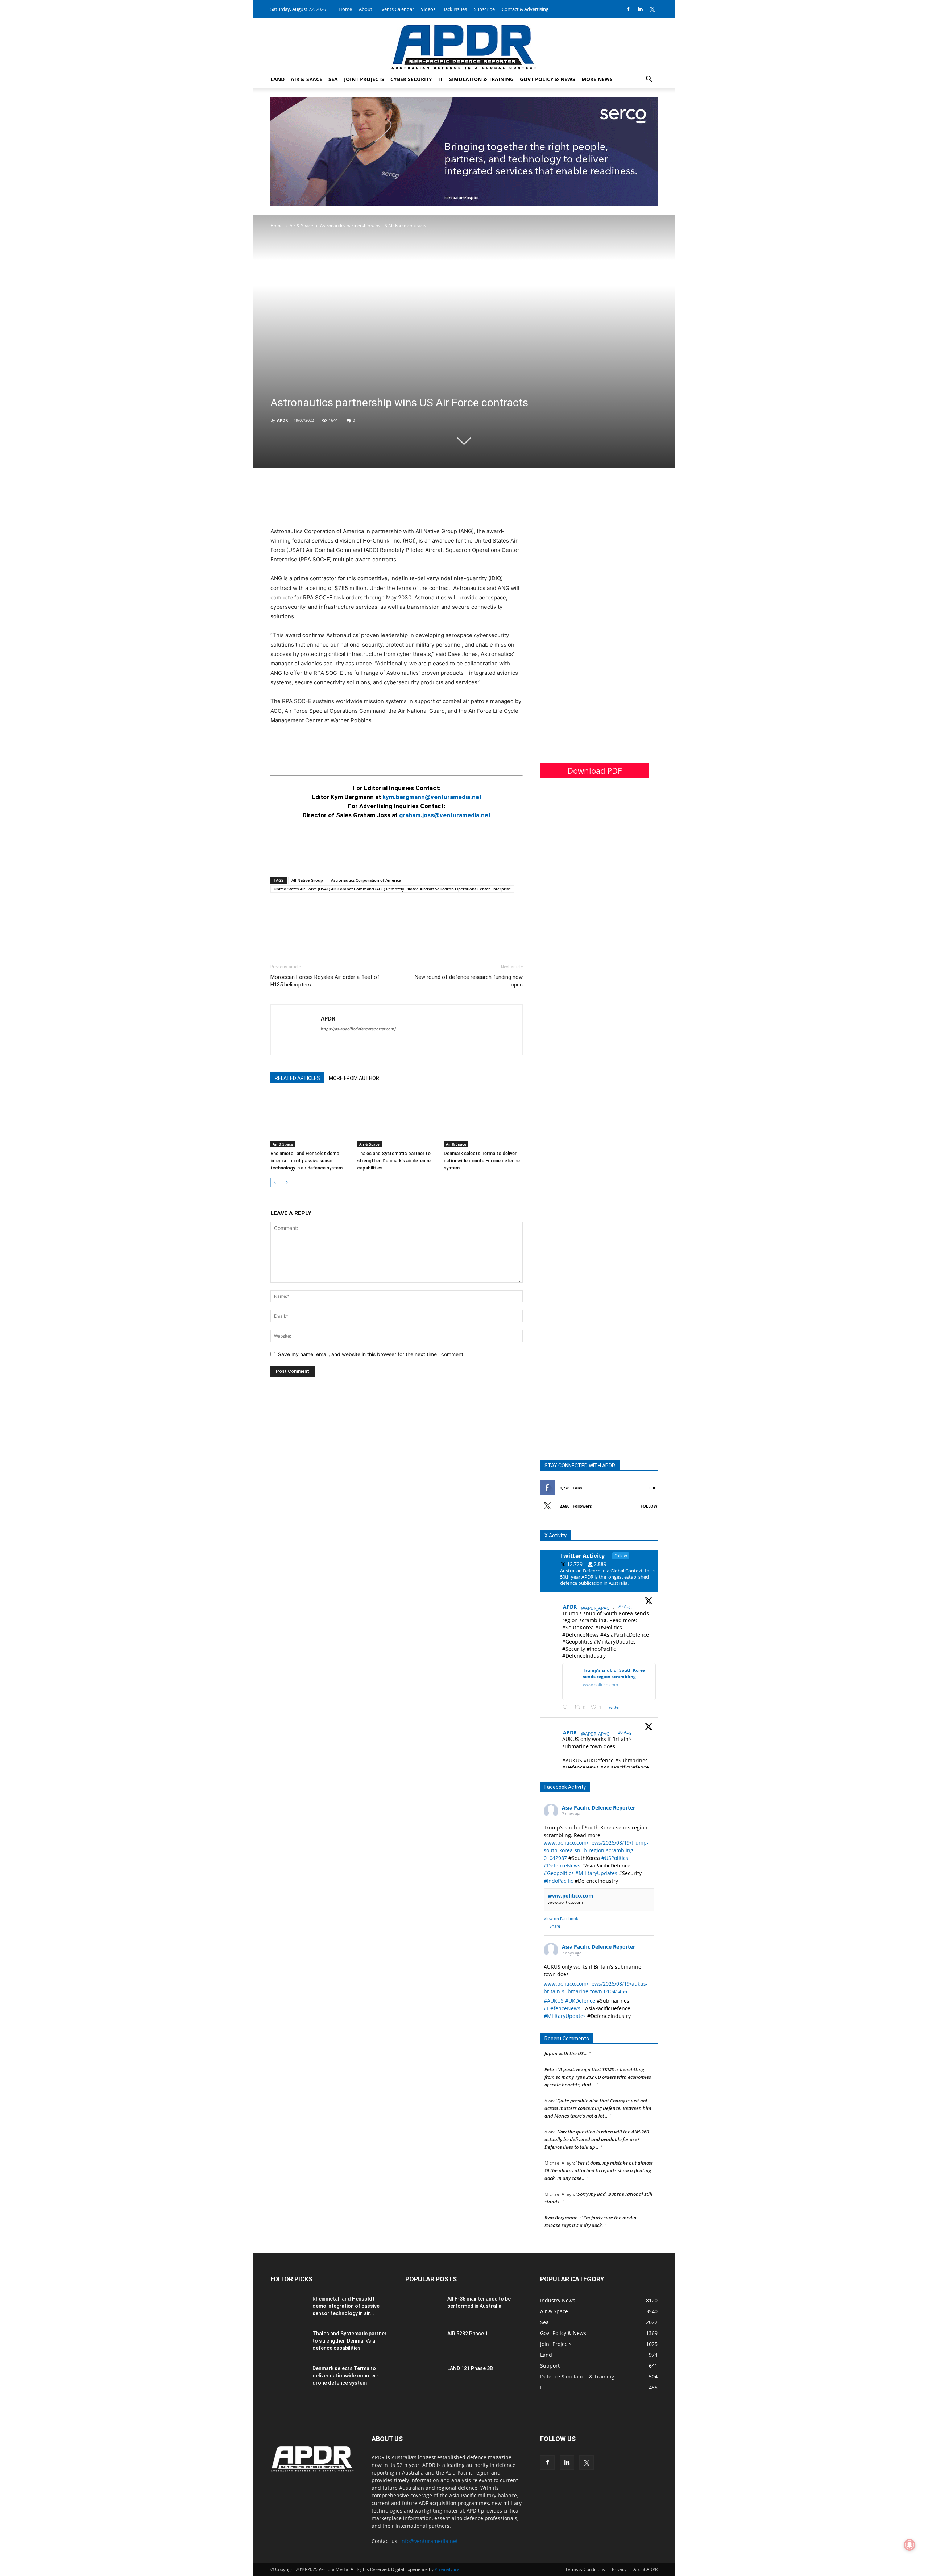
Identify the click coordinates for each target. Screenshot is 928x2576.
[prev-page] (275, 1182)
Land (277, 79)
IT (441, 79)
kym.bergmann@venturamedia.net (432, 797)
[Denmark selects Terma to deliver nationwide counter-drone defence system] (483, 1120)
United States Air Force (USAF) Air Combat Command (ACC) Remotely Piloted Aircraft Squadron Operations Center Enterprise (392, 889)
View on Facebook (561, 1918)
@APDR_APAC (595, 1608)
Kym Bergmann (561, 2200)
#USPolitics (615, 1858)
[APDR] (464, 44)
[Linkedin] (640, 9)
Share (555, 1926)
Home (345, 9)
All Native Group (307, 880)
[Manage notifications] (910, 2545)
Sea (333, 79)
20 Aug (625, 1606)
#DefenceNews (562, 1865)
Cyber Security (411, 79)
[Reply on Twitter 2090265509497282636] (567, 1707)
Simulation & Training (481, 79)
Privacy (619, 2569)
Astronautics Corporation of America (366, 880)
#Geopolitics (559, 1873)
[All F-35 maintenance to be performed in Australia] (423, 2308)
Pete (549, 2052)
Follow (649, 1506)
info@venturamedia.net (429, 2541)
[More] (328, 933)
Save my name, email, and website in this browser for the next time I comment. (371, 1354)
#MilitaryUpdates (596, 1873)
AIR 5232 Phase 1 (468, 2334)
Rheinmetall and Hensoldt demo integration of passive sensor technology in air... (346, 2306)
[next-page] (287, 1182)
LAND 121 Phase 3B (470, 2368)
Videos (428, 9)
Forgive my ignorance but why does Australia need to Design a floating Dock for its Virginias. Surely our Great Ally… (599, 2231)
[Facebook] (628, 9)
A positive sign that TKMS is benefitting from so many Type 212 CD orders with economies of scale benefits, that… (598, 2060)
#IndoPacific (558, 1881)
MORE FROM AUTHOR (354, 1078)
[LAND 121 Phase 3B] (423, 2377)
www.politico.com (571, 1896)
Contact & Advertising (525, 9)
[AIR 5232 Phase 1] (423, 2343)
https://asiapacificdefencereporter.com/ (358, 1029)
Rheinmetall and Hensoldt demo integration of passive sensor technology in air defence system (306, 1161)
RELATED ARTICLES (297, 1078)
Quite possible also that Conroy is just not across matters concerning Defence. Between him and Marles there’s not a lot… (598, 2091)
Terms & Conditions (585, 2569)
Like (653, 1488)
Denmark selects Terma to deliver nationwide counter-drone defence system (482, 1161)
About (366, 9)
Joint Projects (364, 79)
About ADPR (645, 2569)
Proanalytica (447, 2569)
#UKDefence (580, 2001)
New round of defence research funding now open (469, 981)
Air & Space (306, 79)
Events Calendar (397, 9)
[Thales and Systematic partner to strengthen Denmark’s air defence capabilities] (397, 1120)
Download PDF (594, 770)
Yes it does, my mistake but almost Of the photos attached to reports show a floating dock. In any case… (599, 2153)
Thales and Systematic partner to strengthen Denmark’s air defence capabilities (394, 1161)
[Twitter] (652, 9)
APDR (282, 420)
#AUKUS (554, 2001)
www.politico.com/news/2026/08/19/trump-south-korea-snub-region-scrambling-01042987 (596, 1850)
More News (597, 79)
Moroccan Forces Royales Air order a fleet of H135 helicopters (325, 981)
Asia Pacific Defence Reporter (598, 1808)
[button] (649, 80)
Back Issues (455, 9)
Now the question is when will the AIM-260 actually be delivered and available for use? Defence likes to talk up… (597, 2122)
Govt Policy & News (548, 79)
